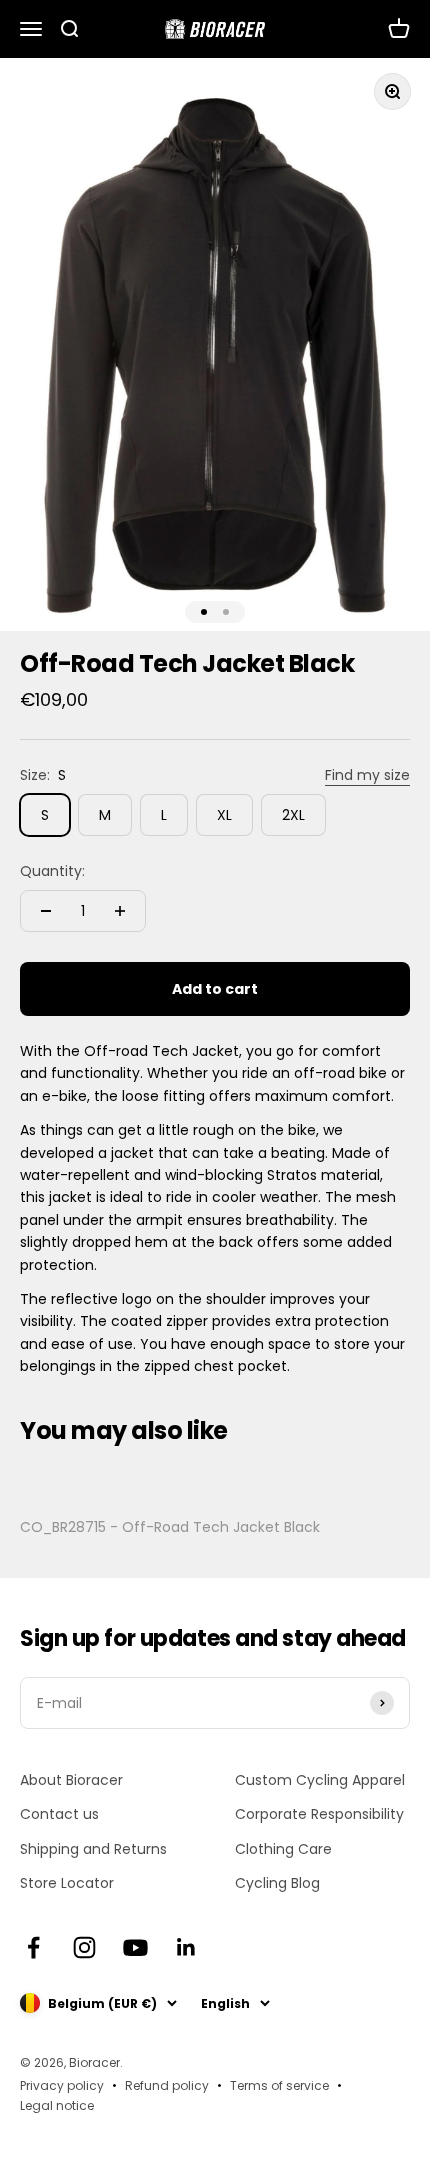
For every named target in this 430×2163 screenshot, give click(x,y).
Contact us (59, 1814)
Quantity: (52, 871)
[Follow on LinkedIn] (186, 1947)
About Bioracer (71, 1780)
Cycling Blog (277, 1883)
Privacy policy (62, 2085)
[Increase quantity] (120, 911)
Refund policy (167, 2085)
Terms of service (279, 2085)
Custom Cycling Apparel (320, 1780)
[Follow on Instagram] (84, 1947)
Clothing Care (283, 1849)
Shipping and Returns (93, 1849)
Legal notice (57, 2105)
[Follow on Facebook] (33, 1947)
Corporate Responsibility (319, 1814)
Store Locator (67, 1883)
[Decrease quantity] (46, 911)
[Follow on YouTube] (135, 1947)
